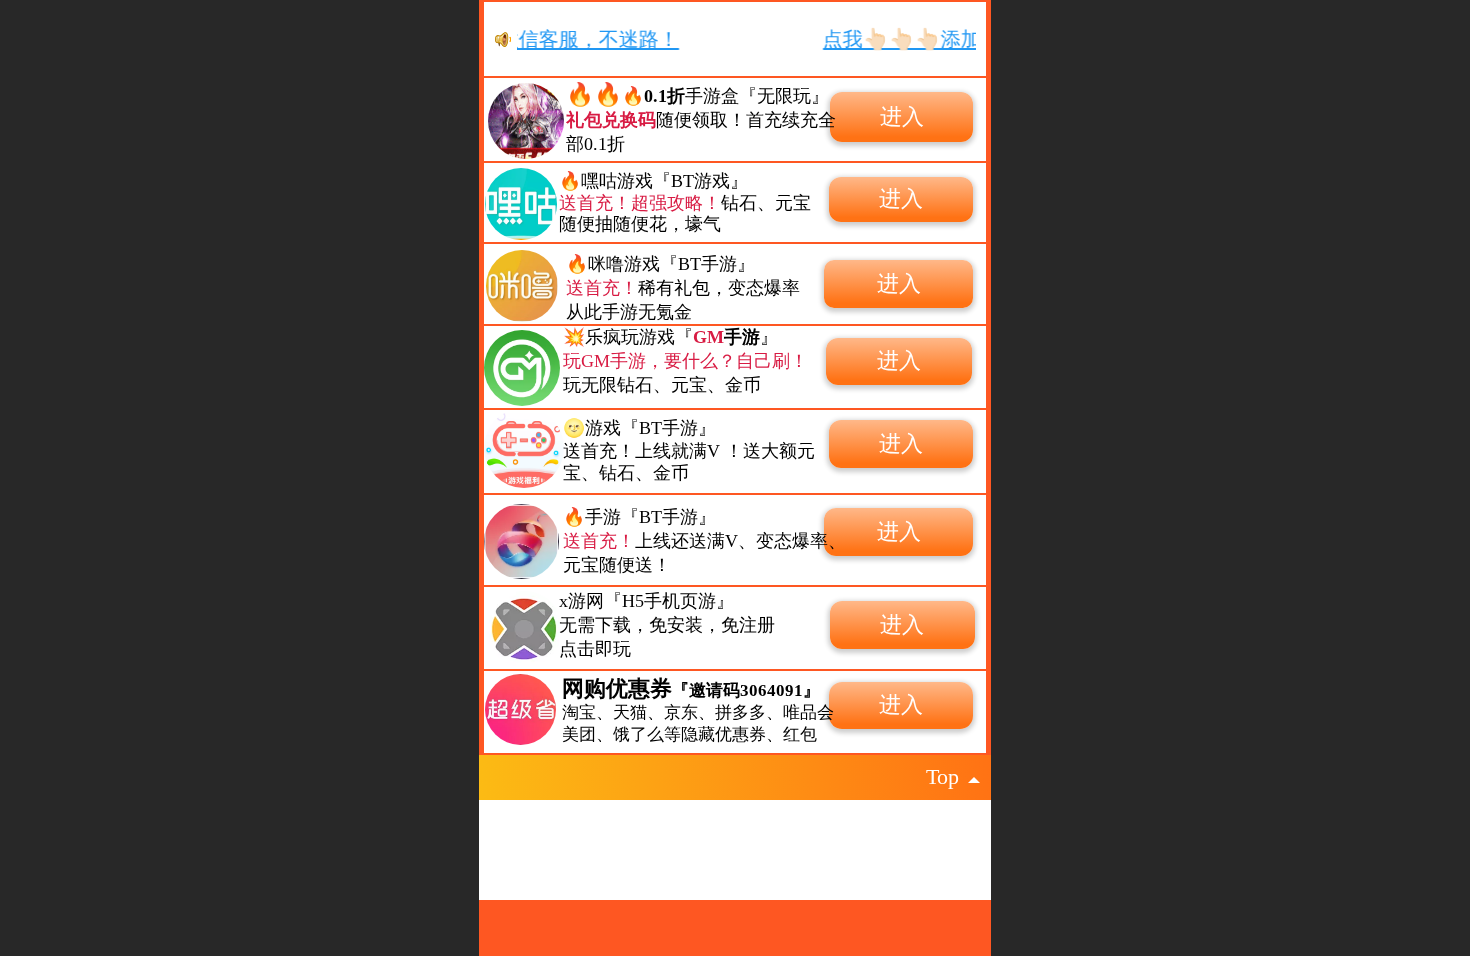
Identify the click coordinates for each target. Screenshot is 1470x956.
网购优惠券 (691, 688)
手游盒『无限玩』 (736, 96)
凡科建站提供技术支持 (719, 863)
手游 (603, 517)
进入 (902, 116)
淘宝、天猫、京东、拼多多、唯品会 (698, 712)
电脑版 (814, 863)
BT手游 (668, 428)
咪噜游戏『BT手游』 (671, 264)
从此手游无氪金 (629, 312)
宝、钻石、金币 (626, 473)
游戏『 (612, 428)
